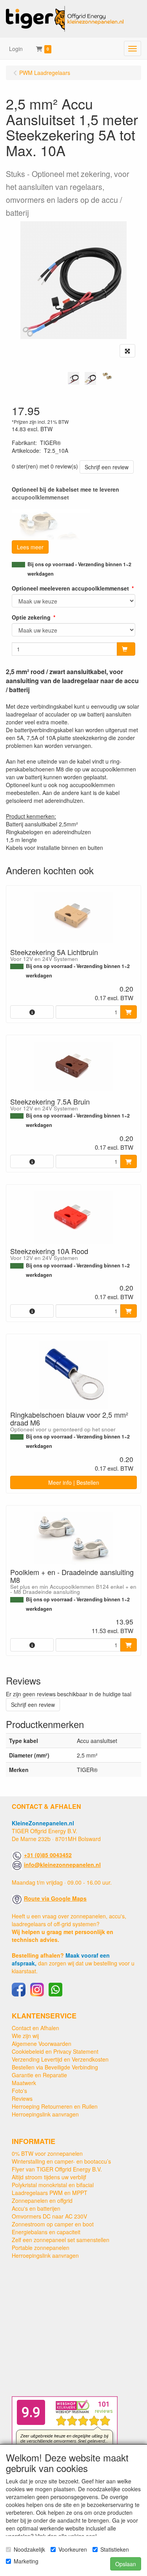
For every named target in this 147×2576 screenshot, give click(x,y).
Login (16, 49)
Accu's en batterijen (36, 2208)
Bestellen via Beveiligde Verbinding (55, 2067)
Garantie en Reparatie (39, 2075)
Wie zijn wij (25, 2036)
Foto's (19, 2091)
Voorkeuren (73, 2549)
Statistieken (115, 2549)
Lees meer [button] (30, 547)
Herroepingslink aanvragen (45, 2114)
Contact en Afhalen (35, 2028)
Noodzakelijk (29, 2549)
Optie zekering (31, 617)
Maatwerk (24, 2083)
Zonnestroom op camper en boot (53, 2224)
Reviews (22, 2098)
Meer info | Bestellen (74, 1482)
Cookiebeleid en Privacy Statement (55, 2051)
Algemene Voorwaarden (42, 2044)
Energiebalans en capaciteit (46, 2232)
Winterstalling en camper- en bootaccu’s (61, 2161)
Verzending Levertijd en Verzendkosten (60, 2059)
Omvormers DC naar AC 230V (49, 2216)
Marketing (26, 2561)
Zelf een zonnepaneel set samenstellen (61, 2240)
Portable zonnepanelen (41, 2248)
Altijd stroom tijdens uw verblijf (49, 2177)
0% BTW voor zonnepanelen (47, 2153)
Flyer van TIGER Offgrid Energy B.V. (57, 2169)
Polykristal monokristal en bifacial (53, 2185)
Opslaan (126, 2564)
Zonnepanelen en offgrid (42, 2200)
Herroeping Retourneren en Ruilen (55, 2106)
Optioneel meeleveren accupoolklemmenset (70, 588)
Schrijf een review (107, 467)
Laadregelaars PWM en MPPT (50, 2193)
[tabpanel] (73, 378)
